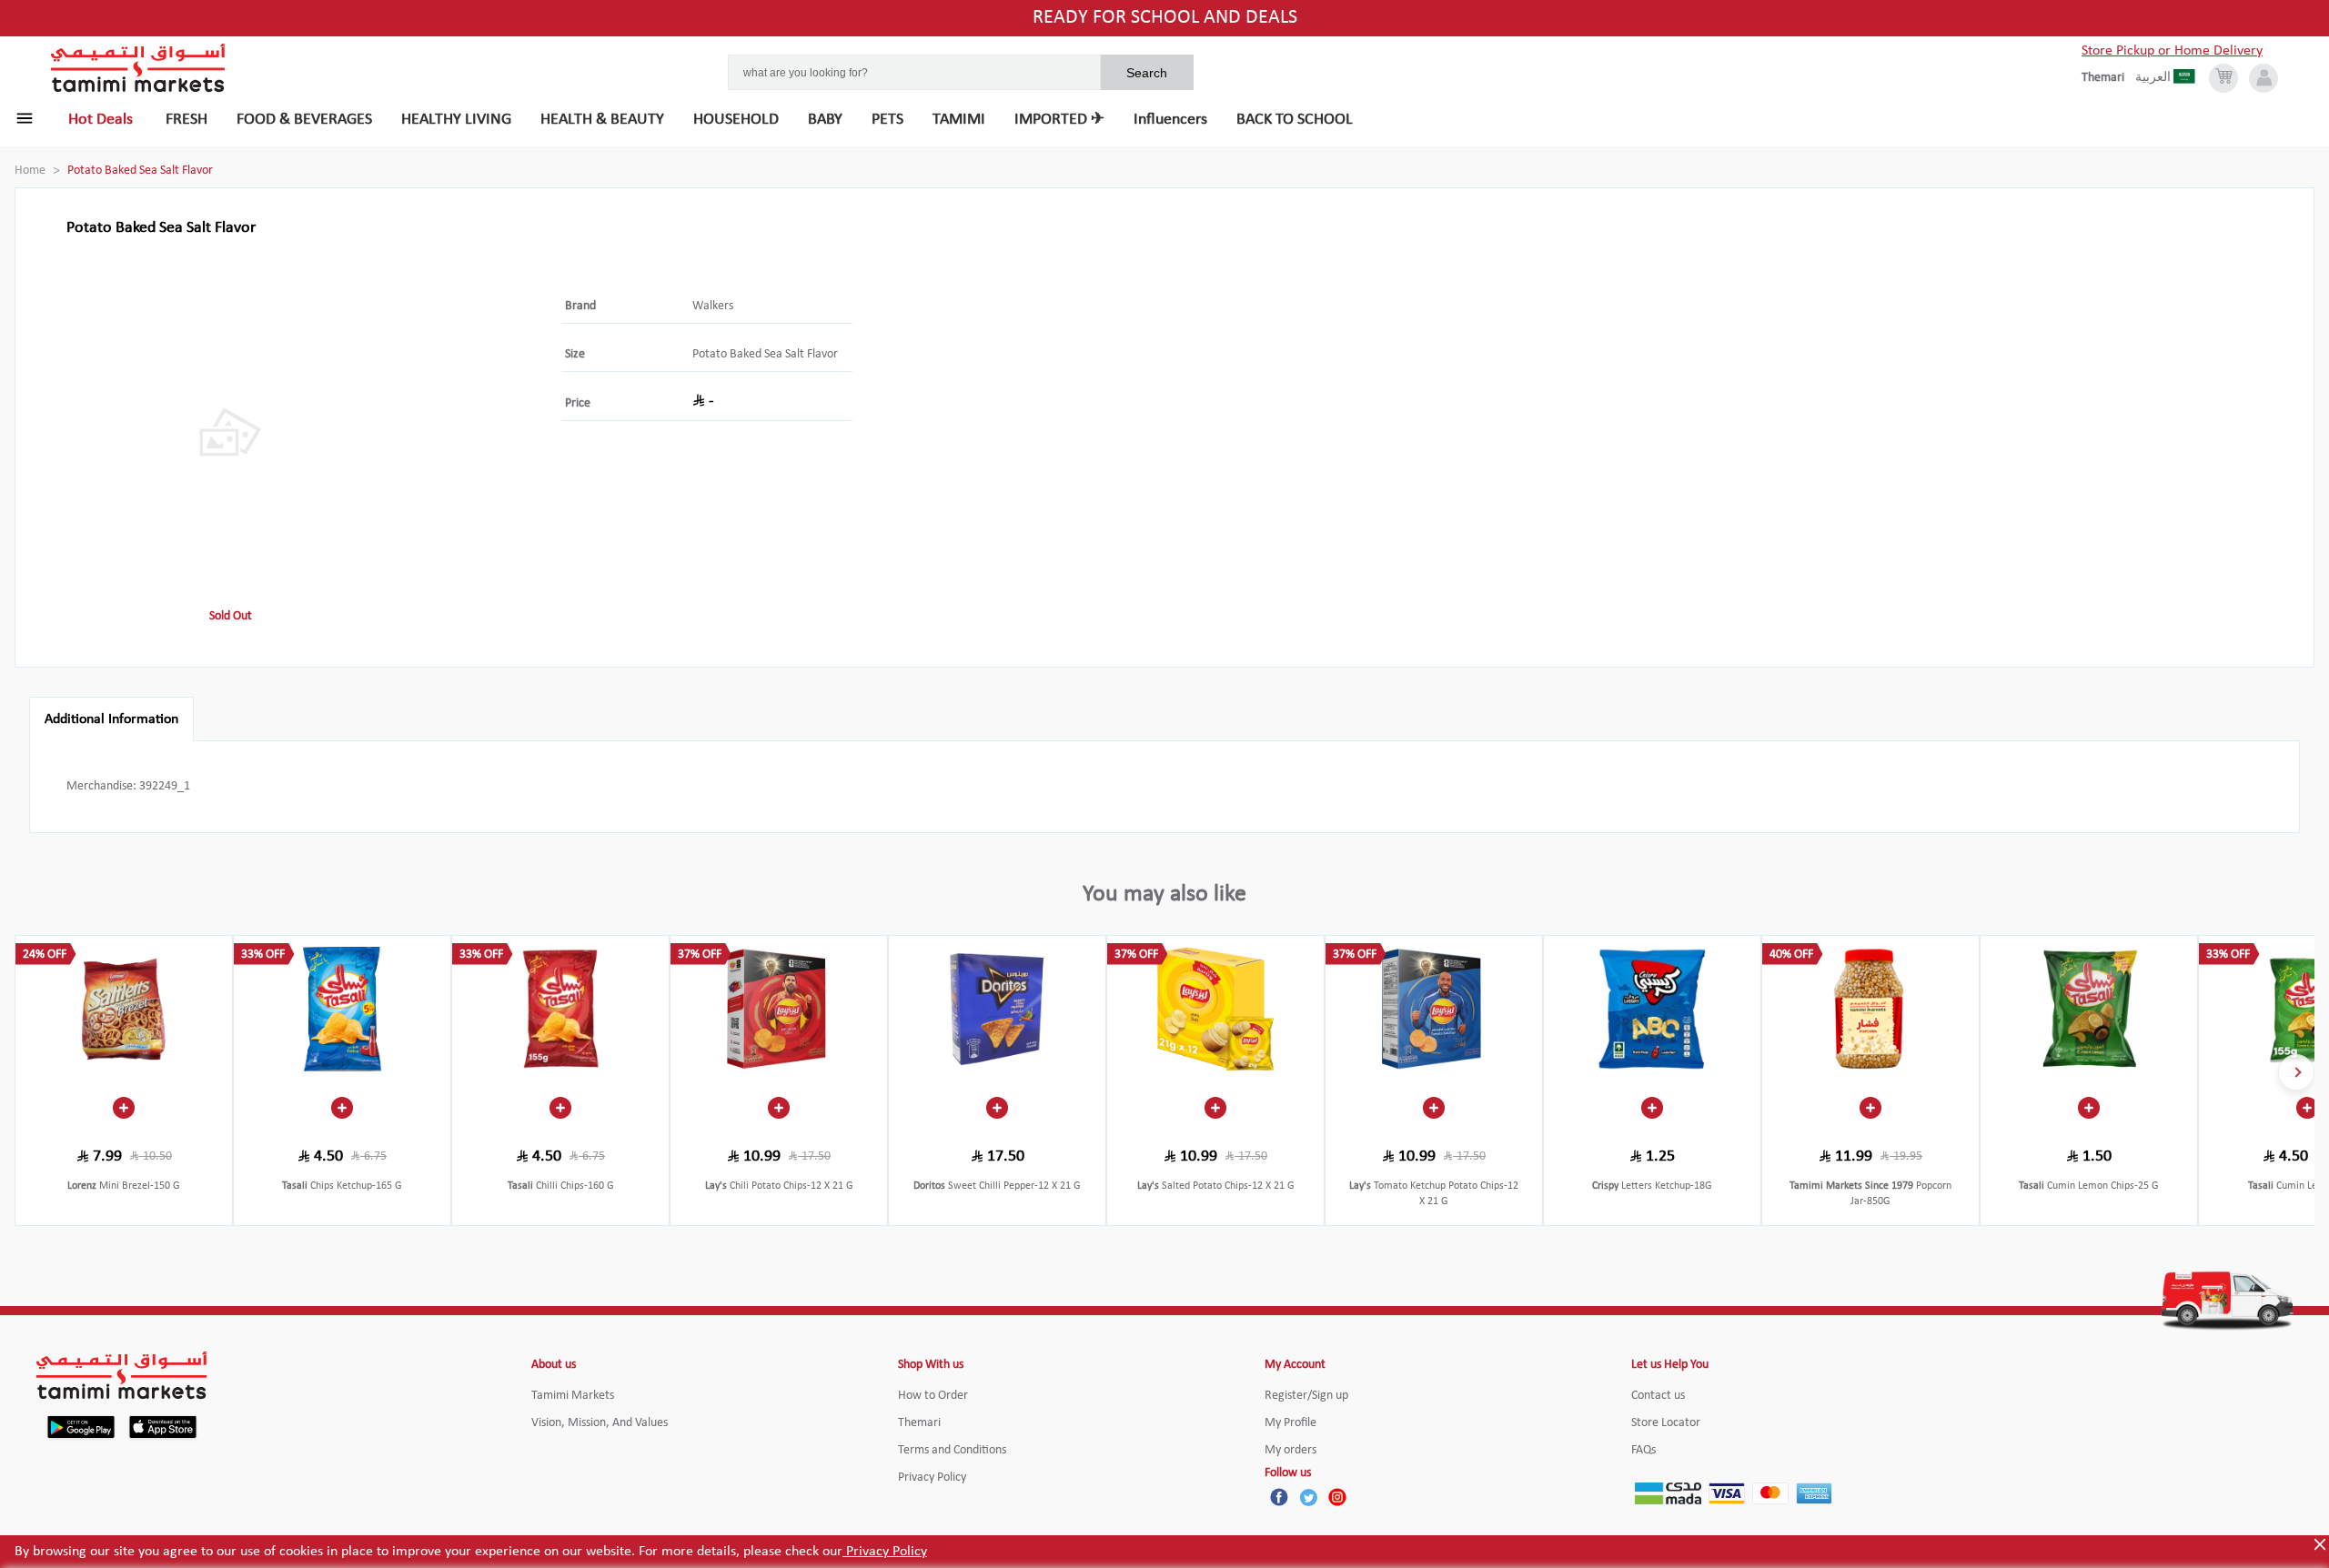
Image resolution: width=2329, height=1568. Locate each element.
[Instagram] (1337, 1497)
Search (1147, 73)
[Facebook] (1279, 1497)
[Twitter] (1308, 1497)
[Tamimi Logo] (138, 68)
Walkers (713, 306)
